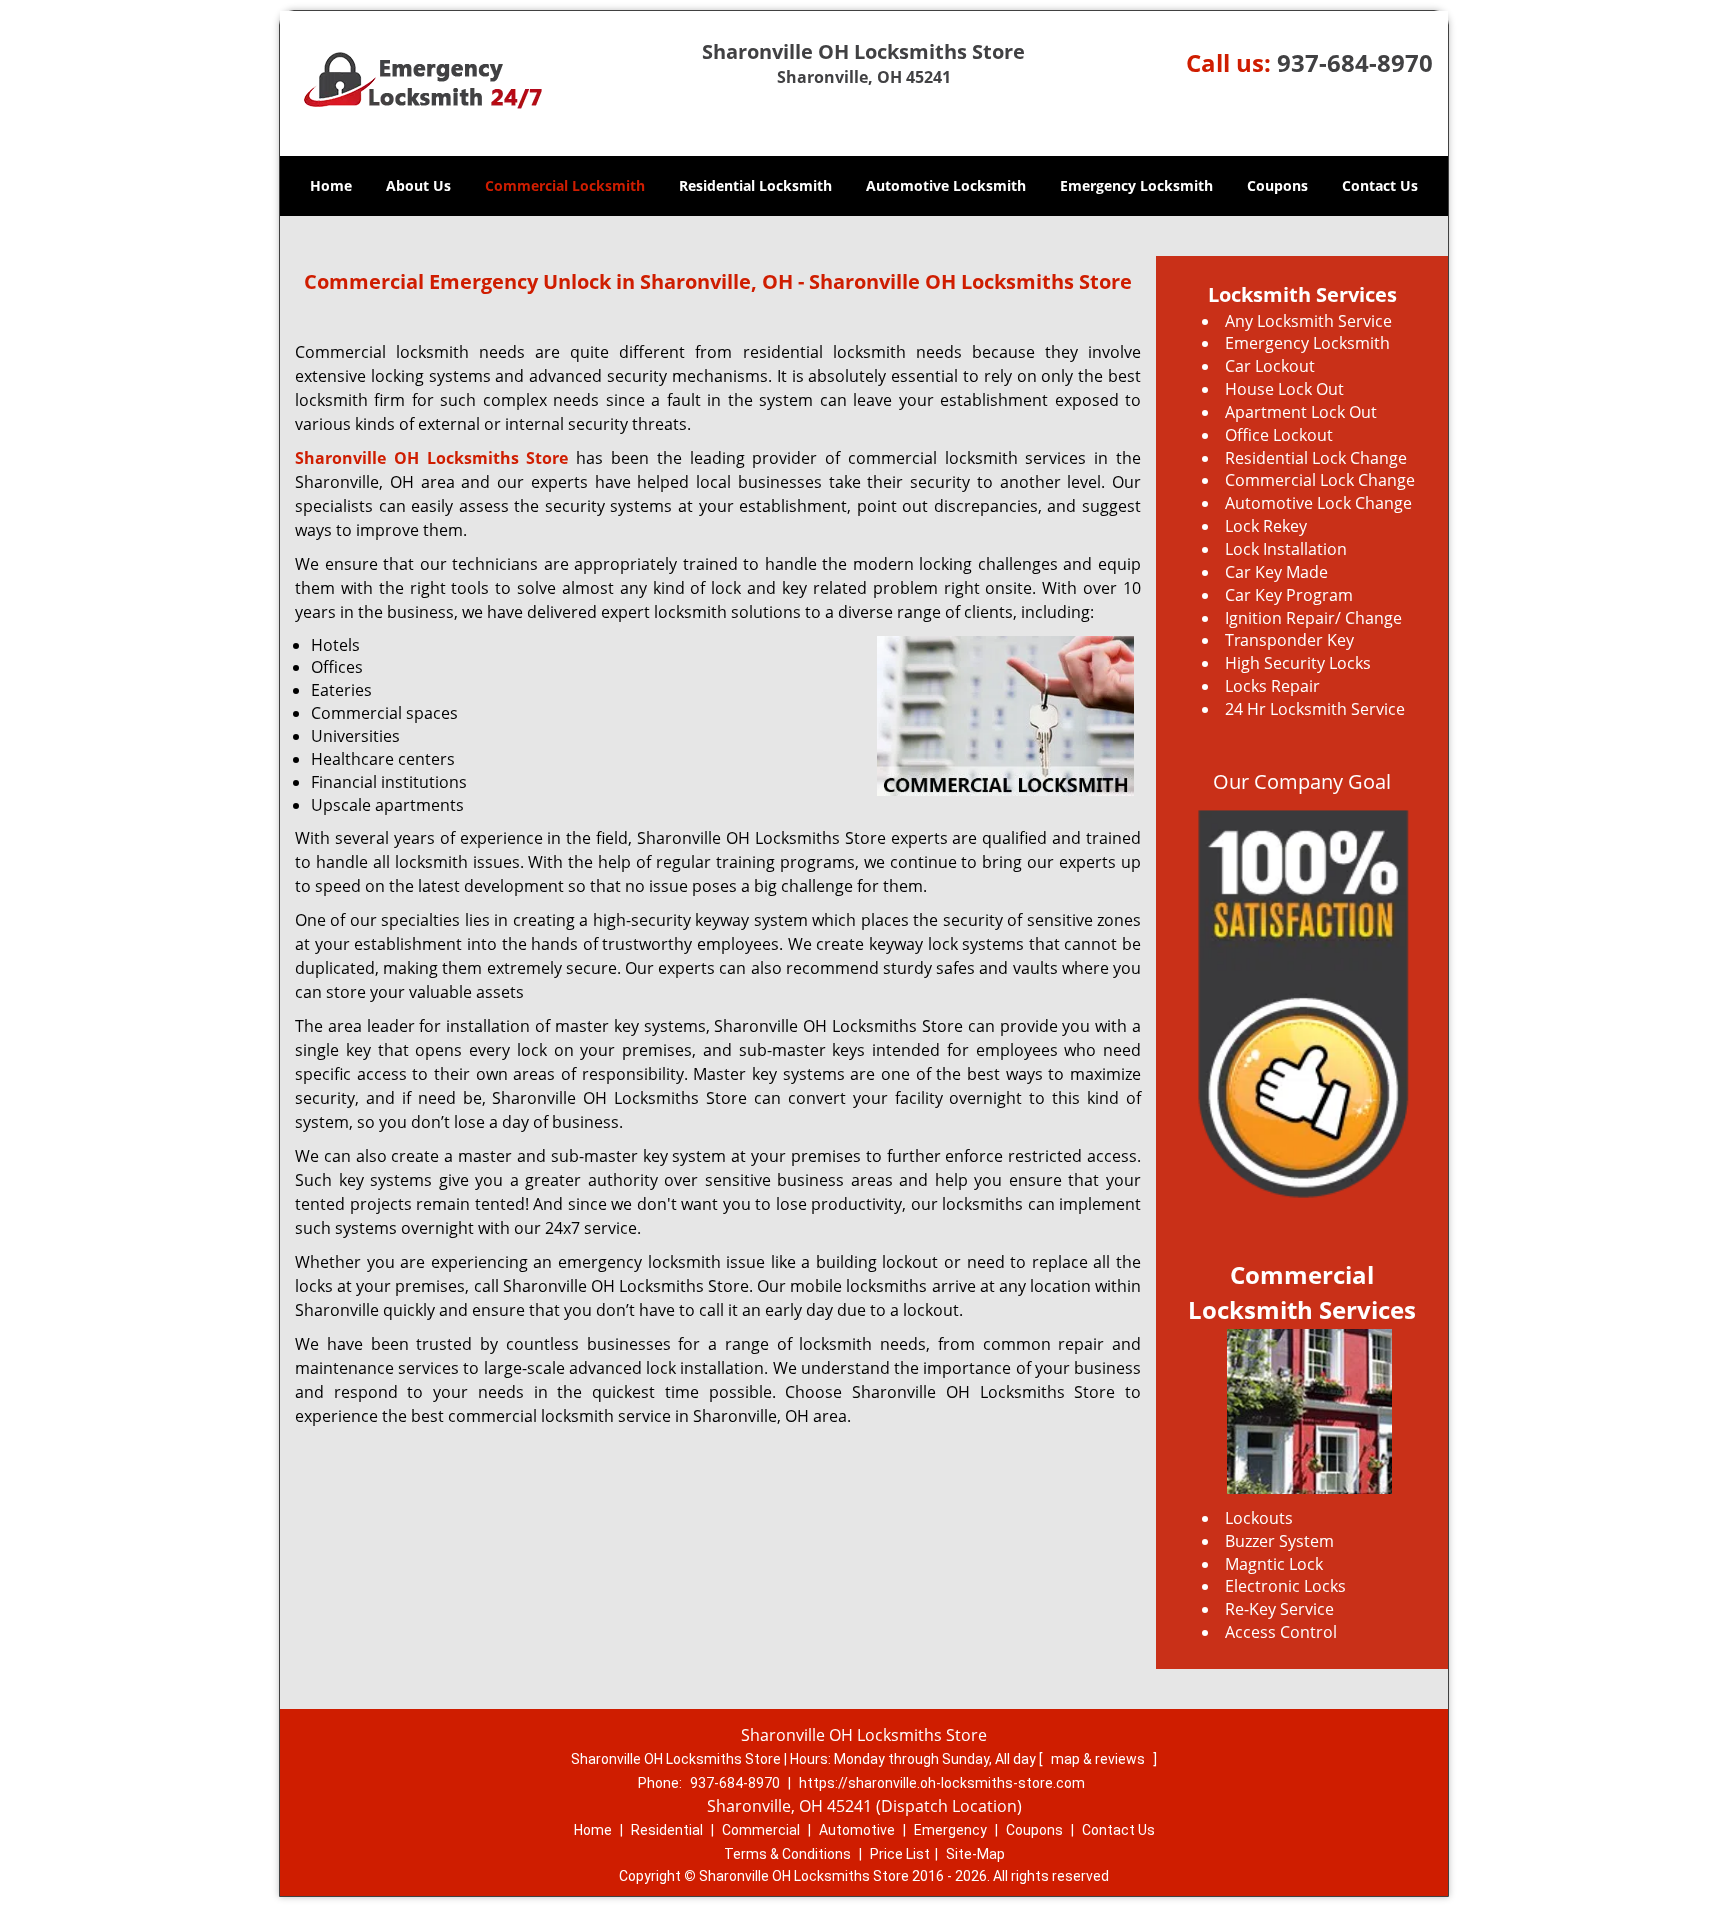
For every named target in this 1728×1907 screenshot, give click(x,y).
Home (331, 185)
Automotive (857, 1830)
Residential (667, 1830)
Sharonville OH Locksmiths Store (431, 458)
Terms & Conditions (787, 1854)
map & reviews (1099, 1759)
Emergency (950, 1830)
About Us (418, 185)
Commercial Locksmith (565, 185)
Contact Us (1380, 185)
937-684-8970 (1355, 62)
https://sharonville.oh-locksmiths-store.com (942, 1783)
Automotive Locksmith (946, 185)
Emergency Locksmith (1136, 185)
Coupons (1277, 185)
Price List (900, 1854)
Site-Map (975, 1854)
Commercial (761, 1830)
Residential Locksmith (755, 185)
